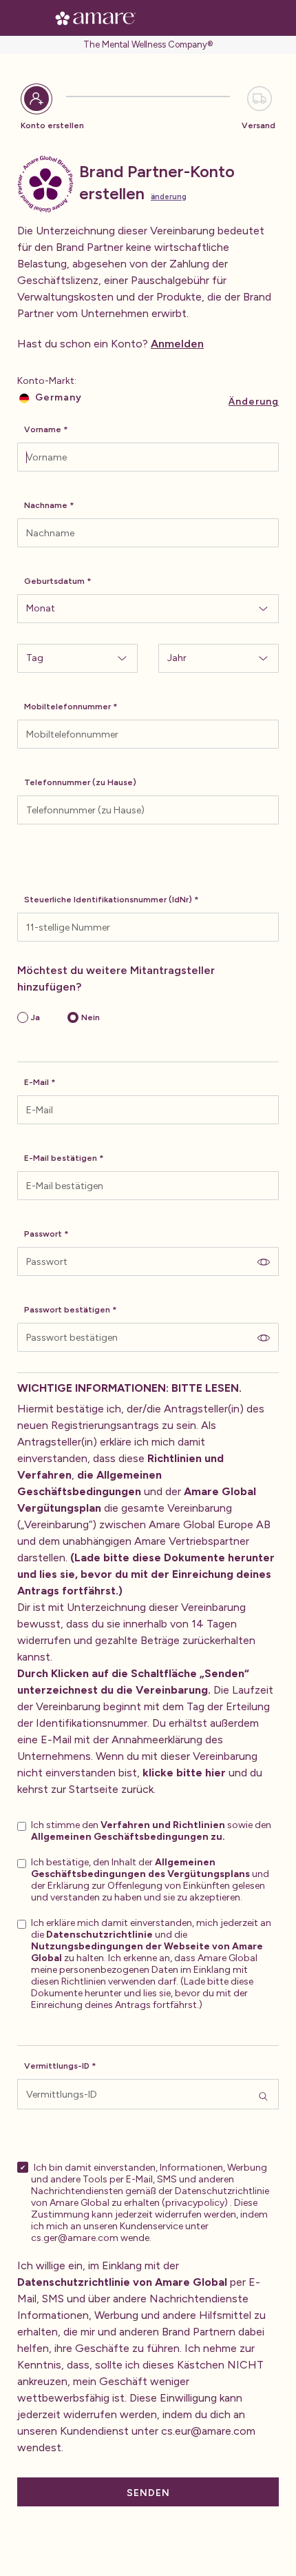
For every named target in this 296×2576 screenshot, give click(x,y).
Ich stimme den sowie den (151, 1831)
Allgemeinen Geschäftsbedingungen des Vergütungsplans (140, 1868)
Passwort (43, 1234)
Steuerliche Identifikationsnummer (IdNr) (108, 900)
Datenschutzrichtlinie (99, 1935)
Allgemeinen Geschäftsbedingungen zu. (128, 1837)
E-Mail (36, 1082)
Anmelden (177, 344)
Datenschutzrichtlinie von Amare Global (122, 2282)
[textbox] (148, 457)
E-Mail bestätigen (61, 1158)
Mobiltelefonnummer (67, 707)
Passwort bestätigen (67, 1310)
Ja (35, 1017)
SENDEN (148, 2493)
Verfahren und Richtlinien (163, 1825)
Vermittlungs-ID (57, 2066)
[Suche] (263, 2094)
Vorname (43, 429)
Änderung (169, 197)
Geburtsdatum (54, 581)
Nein (91, 1017)
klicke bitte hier (184, 1773)
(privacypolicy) (195, 2203)
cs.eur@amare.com (208, 2431)
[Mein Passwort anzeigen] (264, 1261)
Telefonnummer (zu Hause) (80, 782)
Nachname (46, 505)
